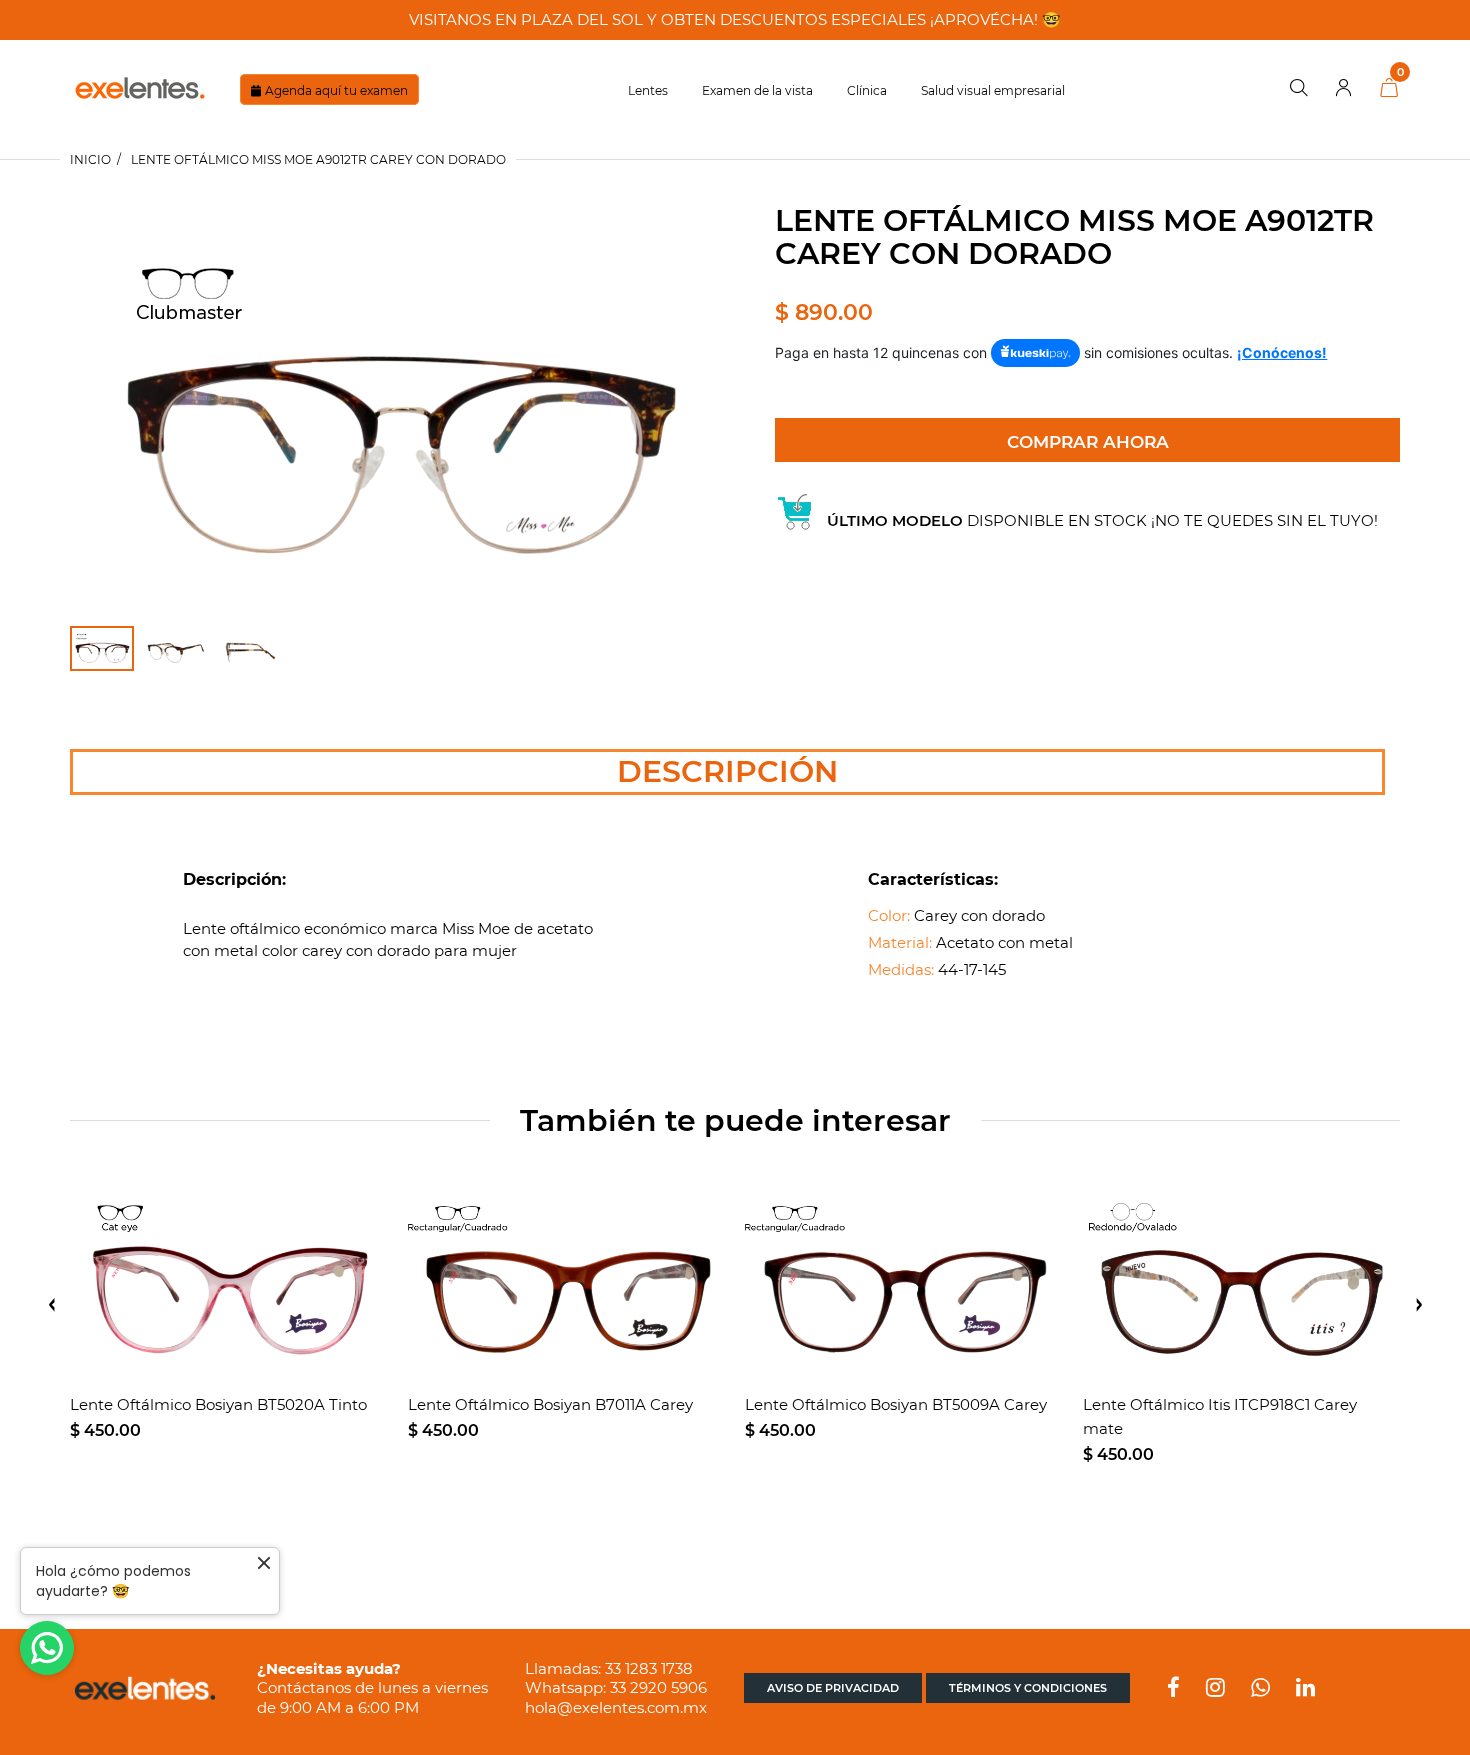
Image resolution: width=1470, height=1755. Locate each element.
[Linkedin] (1305, 1689)
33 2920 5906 (658, 1687)
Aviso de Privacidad (833, 1688)
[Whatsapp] (1260, 1689)
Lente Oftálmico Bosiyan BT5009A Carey (896, 1404)
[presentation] (52, 1305)
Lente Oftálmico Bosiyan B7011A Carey (550, 1404)
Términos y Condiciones (1028, 1688)
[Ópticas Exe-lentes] (140, 86)
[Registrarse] (1344, 88)
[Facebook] (1173, 1689)
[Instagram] (1215, 1689)
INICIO (90, 159)
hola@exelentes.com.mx (616, 1707)
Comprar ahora (1088, 442)
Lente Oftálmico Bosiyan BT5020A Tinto (218, 1404)
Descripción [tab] (727, 771)
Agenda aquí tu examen (336, 90)
